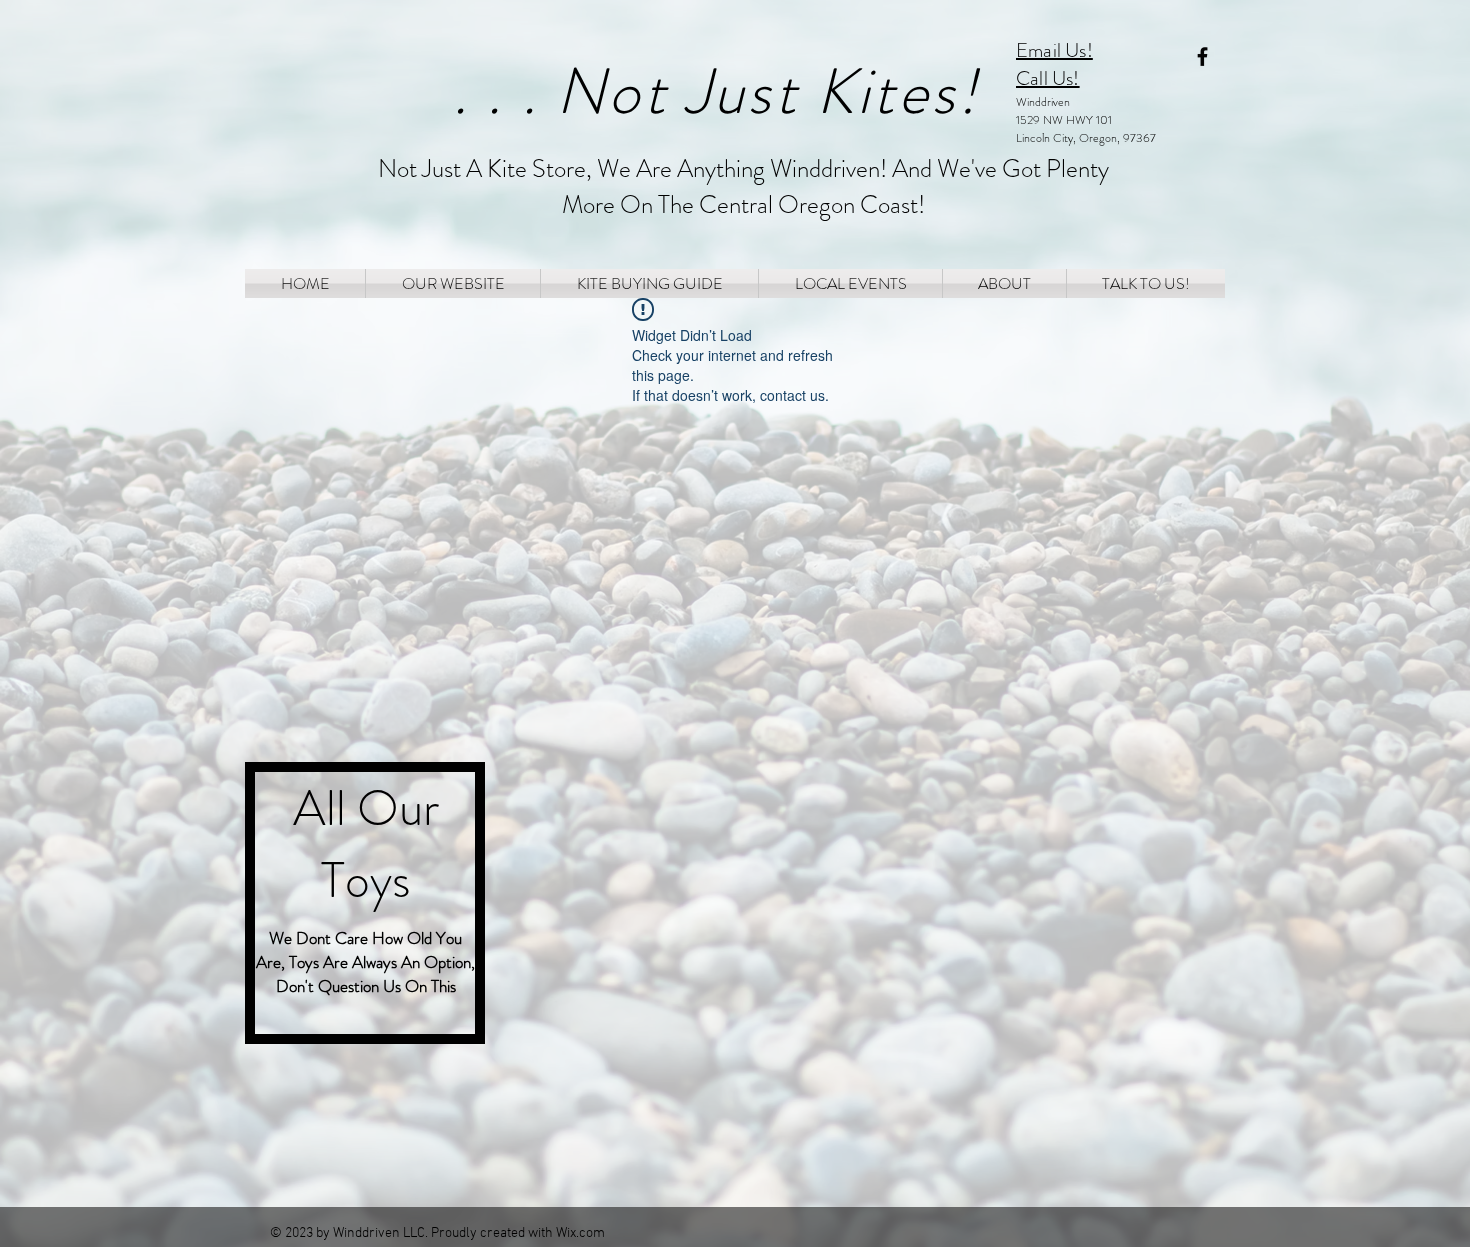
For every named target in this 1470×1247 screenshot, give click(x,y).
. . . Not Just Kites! (716, 91)
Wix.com (580, 1233)
